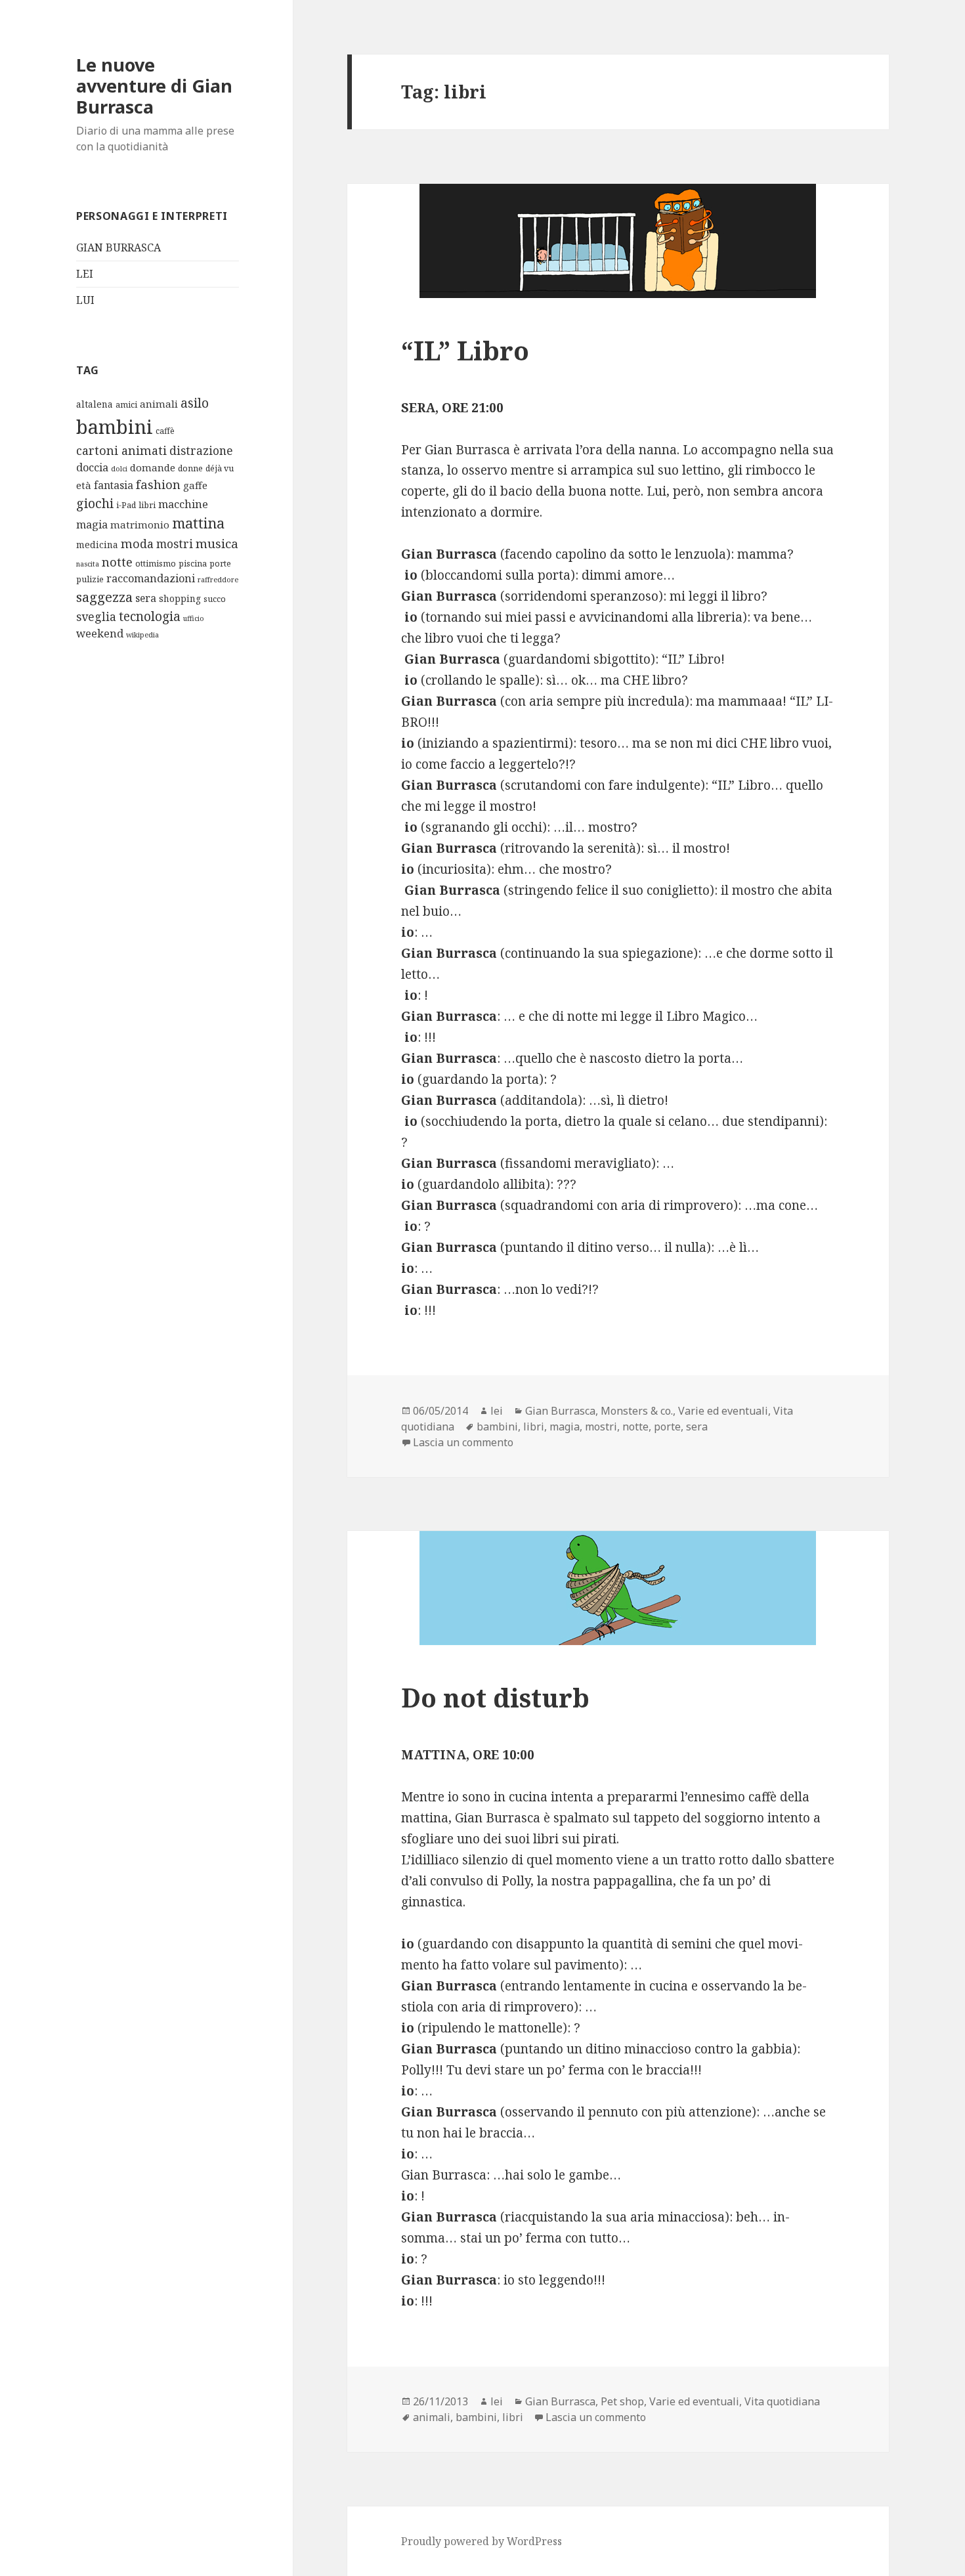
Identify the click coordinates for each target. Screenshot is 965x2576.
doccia (92, 467)
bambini (115, 427)
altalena (95, 404)
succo (215, 599)
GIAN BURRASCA (118, 247)
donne (190, 468)
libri (147, 505)
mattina (198, 523)
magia (92, 524)
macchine (183, 504)
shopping (180, 598)
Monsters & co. (637, 1411)
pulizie (90, 579)
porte (220, 564)
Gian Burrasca (560, 1411)
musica (217, 544)
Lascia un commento (463, 1442)
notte (117, 562)
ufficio (194, 618)
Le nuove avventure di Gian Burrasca (154, 86)
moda (137, 544)
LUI (85, 300)
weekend (100, 633)
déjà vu (220, 468)
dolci (119, 469)
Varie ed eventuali (723, 1411)
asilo (195, 403)
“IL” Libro (465, 350)
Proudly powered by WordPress (482, 2541)
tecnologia (150, 616)
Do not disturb (495, 1697)
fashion (158, 484)
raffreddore (218, 580)
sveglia (96, 616)
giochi (95, 503)
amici (126, 405)
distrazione (201, 450)
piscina (193, 564)
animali (159, 404)
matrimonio (140, 525)
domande (153, 467)
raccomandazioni (151, 578)
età (84, 485)
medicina (97, 545)
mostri (175, 544)
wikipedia (142, 635)
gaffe (195, 485)
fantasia (114, 485)
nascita (88, 564)
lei (497, 1411)
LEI (85, 274)
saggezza (104, 597)
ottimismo (156, 564)
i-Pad (126, 505)
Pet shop (622, 2401)
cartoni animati (121, 450)
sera (146, 598)
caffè (165, 431)
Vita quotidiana (782, 2401)
